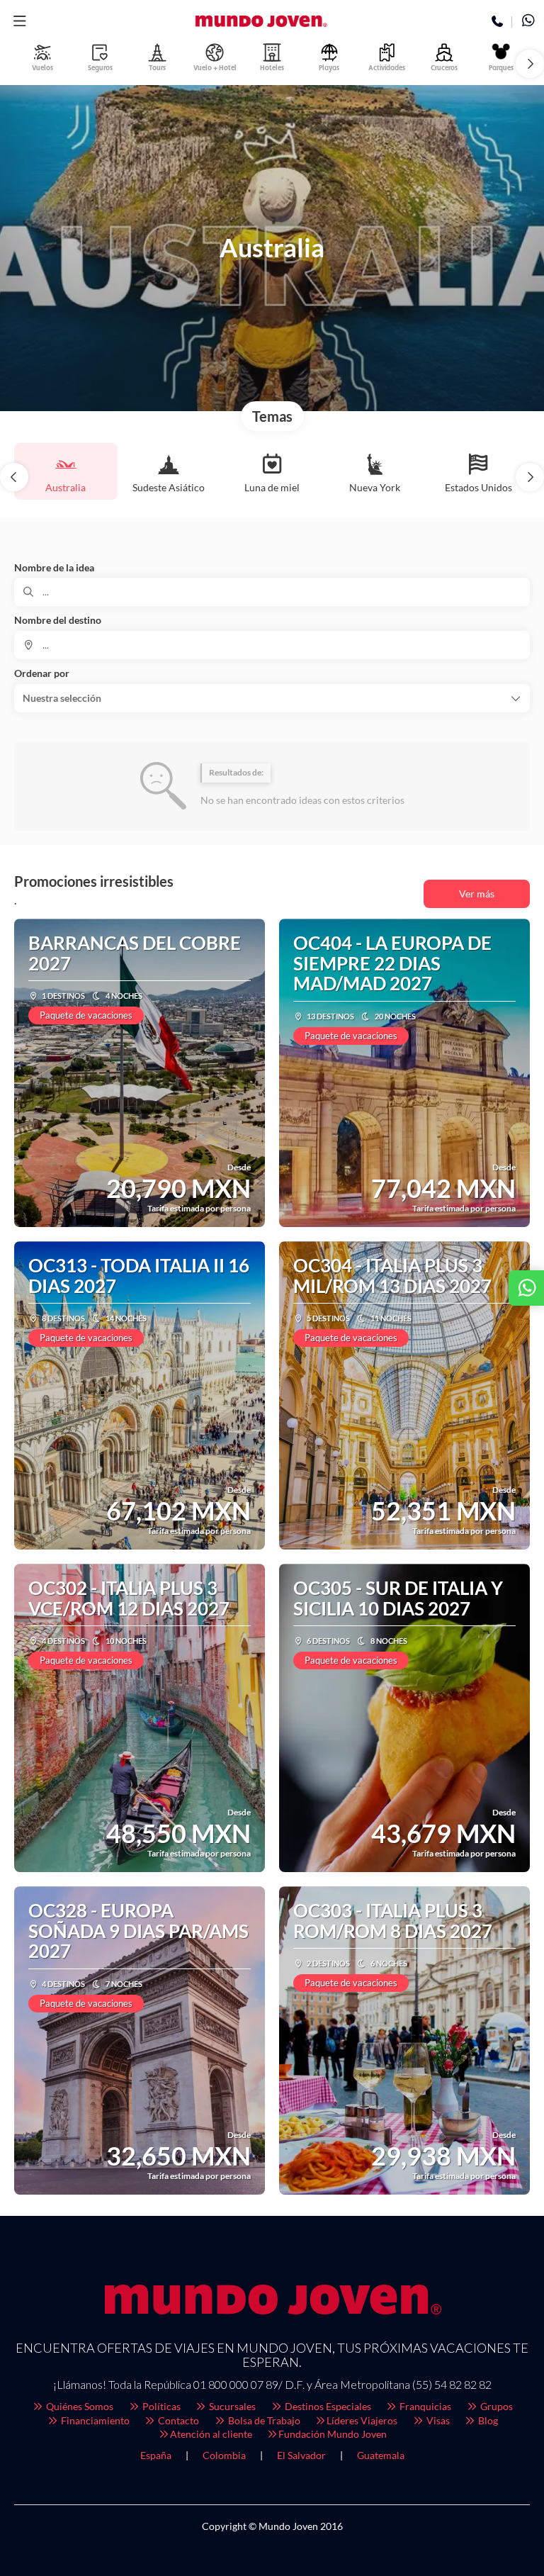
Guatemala (381, 2455)
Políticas (160, 2406)
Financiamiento (94, 2420)
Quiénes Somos (79, 2406)
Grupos (495, 2406)
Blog (487, 2420)
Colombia (224, 2455)
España (156, 2455)
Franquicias (424, 2406)
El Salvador (301, 2455)
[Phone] (498, 22)
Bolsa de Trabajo (263, 2420)
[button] (19, 21)
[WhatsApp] (528, 22)
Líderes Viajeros (362, 2420)
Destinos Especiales (327, 2406)
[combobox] (272, 645)
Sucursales (231, 2406)
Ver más (477, 894)
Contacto (177, 2420)
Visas (437, 2420)
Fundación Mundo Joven (333, 2434)
